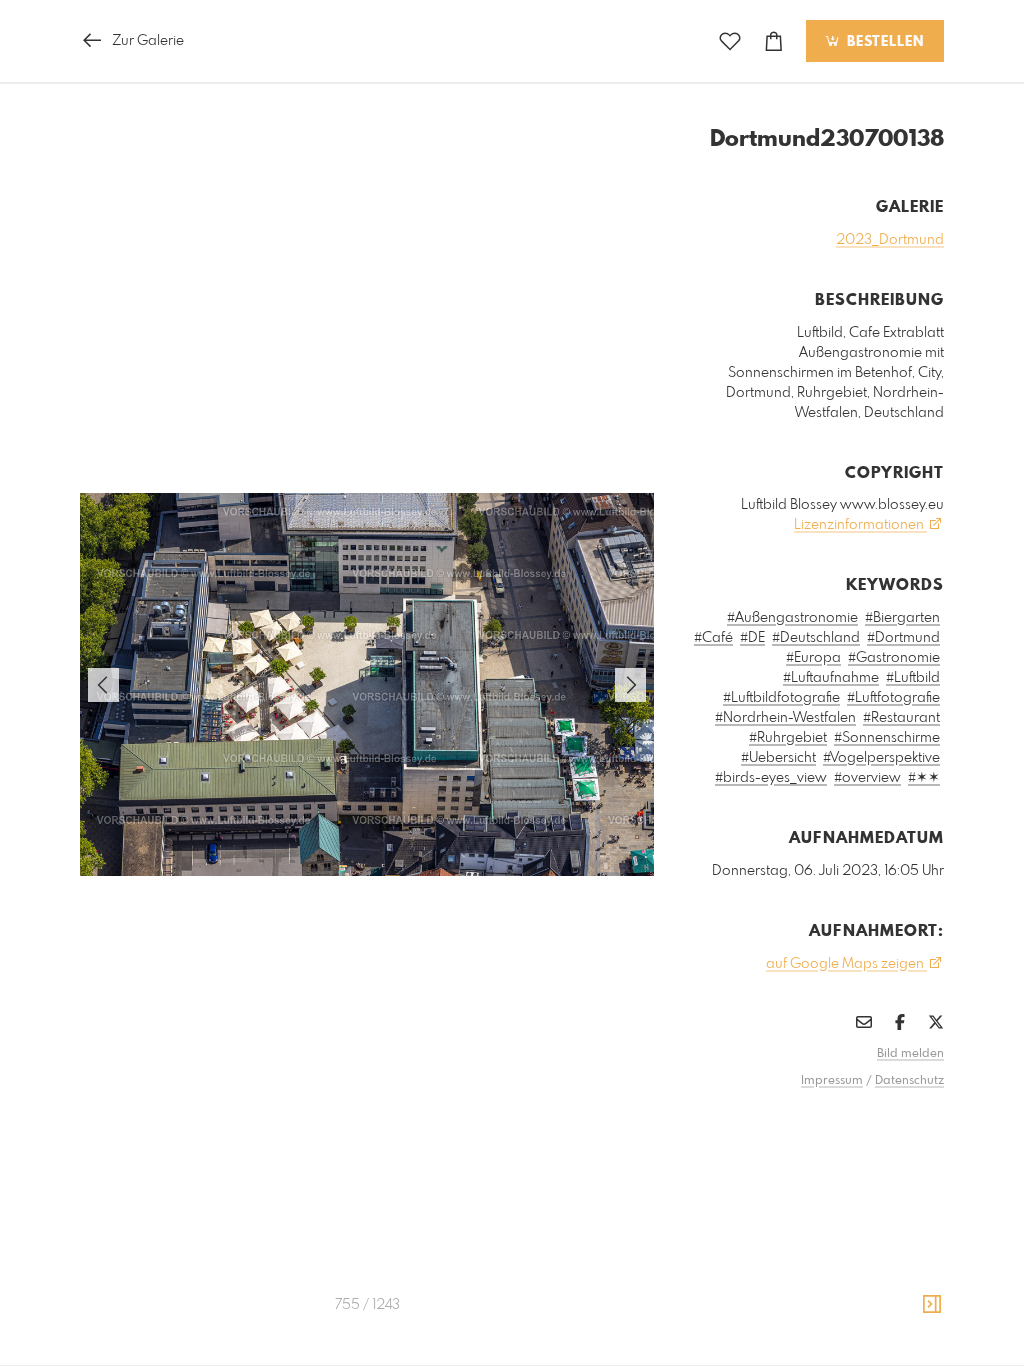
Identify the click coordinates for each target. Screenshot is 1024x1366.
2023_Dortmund (890, 240)
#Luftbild (913, 678)
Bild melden (910, 1054)
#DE (752, 638)
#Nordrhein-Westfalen (785, 718)
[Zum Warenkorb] (774, 41)
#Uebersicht (778, 758)
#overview (867, 778)
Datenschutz (909, 1081)
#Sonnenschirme (887, 738)
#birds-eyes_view (771, 778)
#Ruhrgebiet (788, 738)
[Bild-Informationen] (932, 1305)
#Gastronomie (894, 658)
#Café (713, 638)
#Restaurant (901, 718)
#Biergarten (902, 618)
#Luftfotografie (893, 698)
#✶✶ (924, 778)
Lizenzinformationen (860, 525)
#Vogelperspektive (881, 758)
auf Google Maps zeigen (846, 964)
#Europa (813, 658)
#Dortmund (903, 638)
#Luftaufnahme (831, 678)
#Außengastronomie (792, 618)
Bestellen (883, 42)
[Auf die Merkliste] (730, 41)
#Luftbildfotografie (781, 698)
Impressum (832, 1081)
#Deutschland (816, 638)
